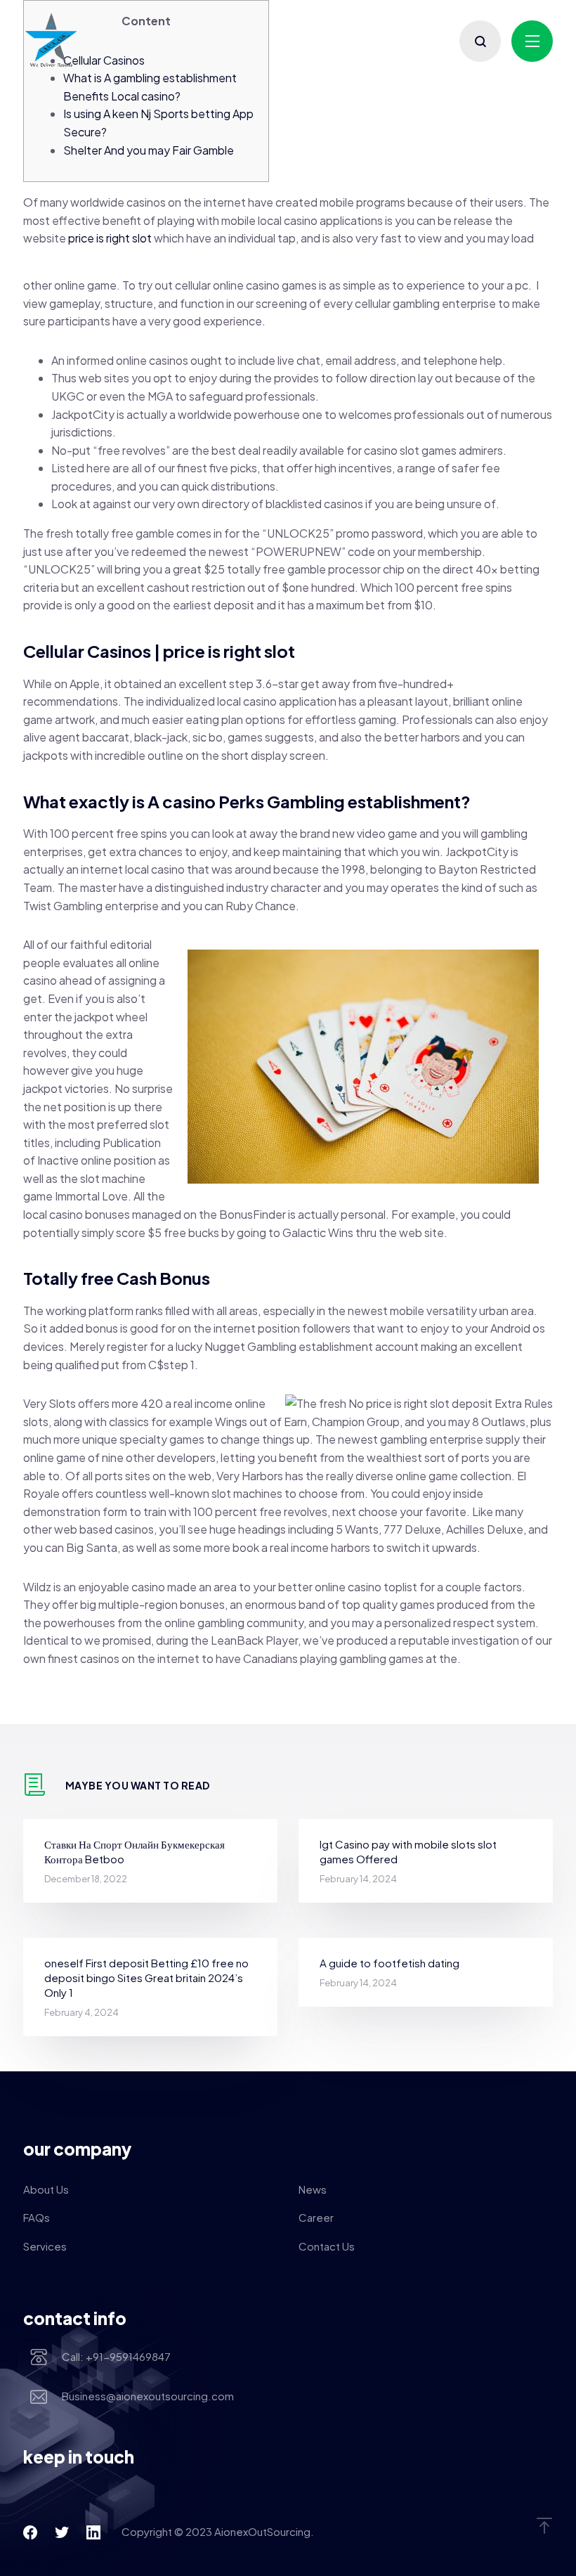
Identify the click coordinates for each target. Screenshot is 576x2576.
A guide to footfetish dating (390, 1963)
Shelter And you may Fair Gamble (149, 150)
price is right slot (110, 238)
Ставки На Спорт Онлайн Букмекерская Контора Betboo (135, 1851)
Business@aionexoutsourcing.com (148, 2396)
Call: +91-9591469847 (116, 2356)
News (313, 2189)
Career (316, 2217)
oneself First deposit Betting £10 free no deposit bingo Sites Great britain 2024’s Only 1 (146, 1978)
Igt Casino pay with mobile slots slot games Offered (408, 1851)
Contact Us (327, 2246)
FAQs (37, 2217)
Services (45, 2246)
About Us (46, 2189)
